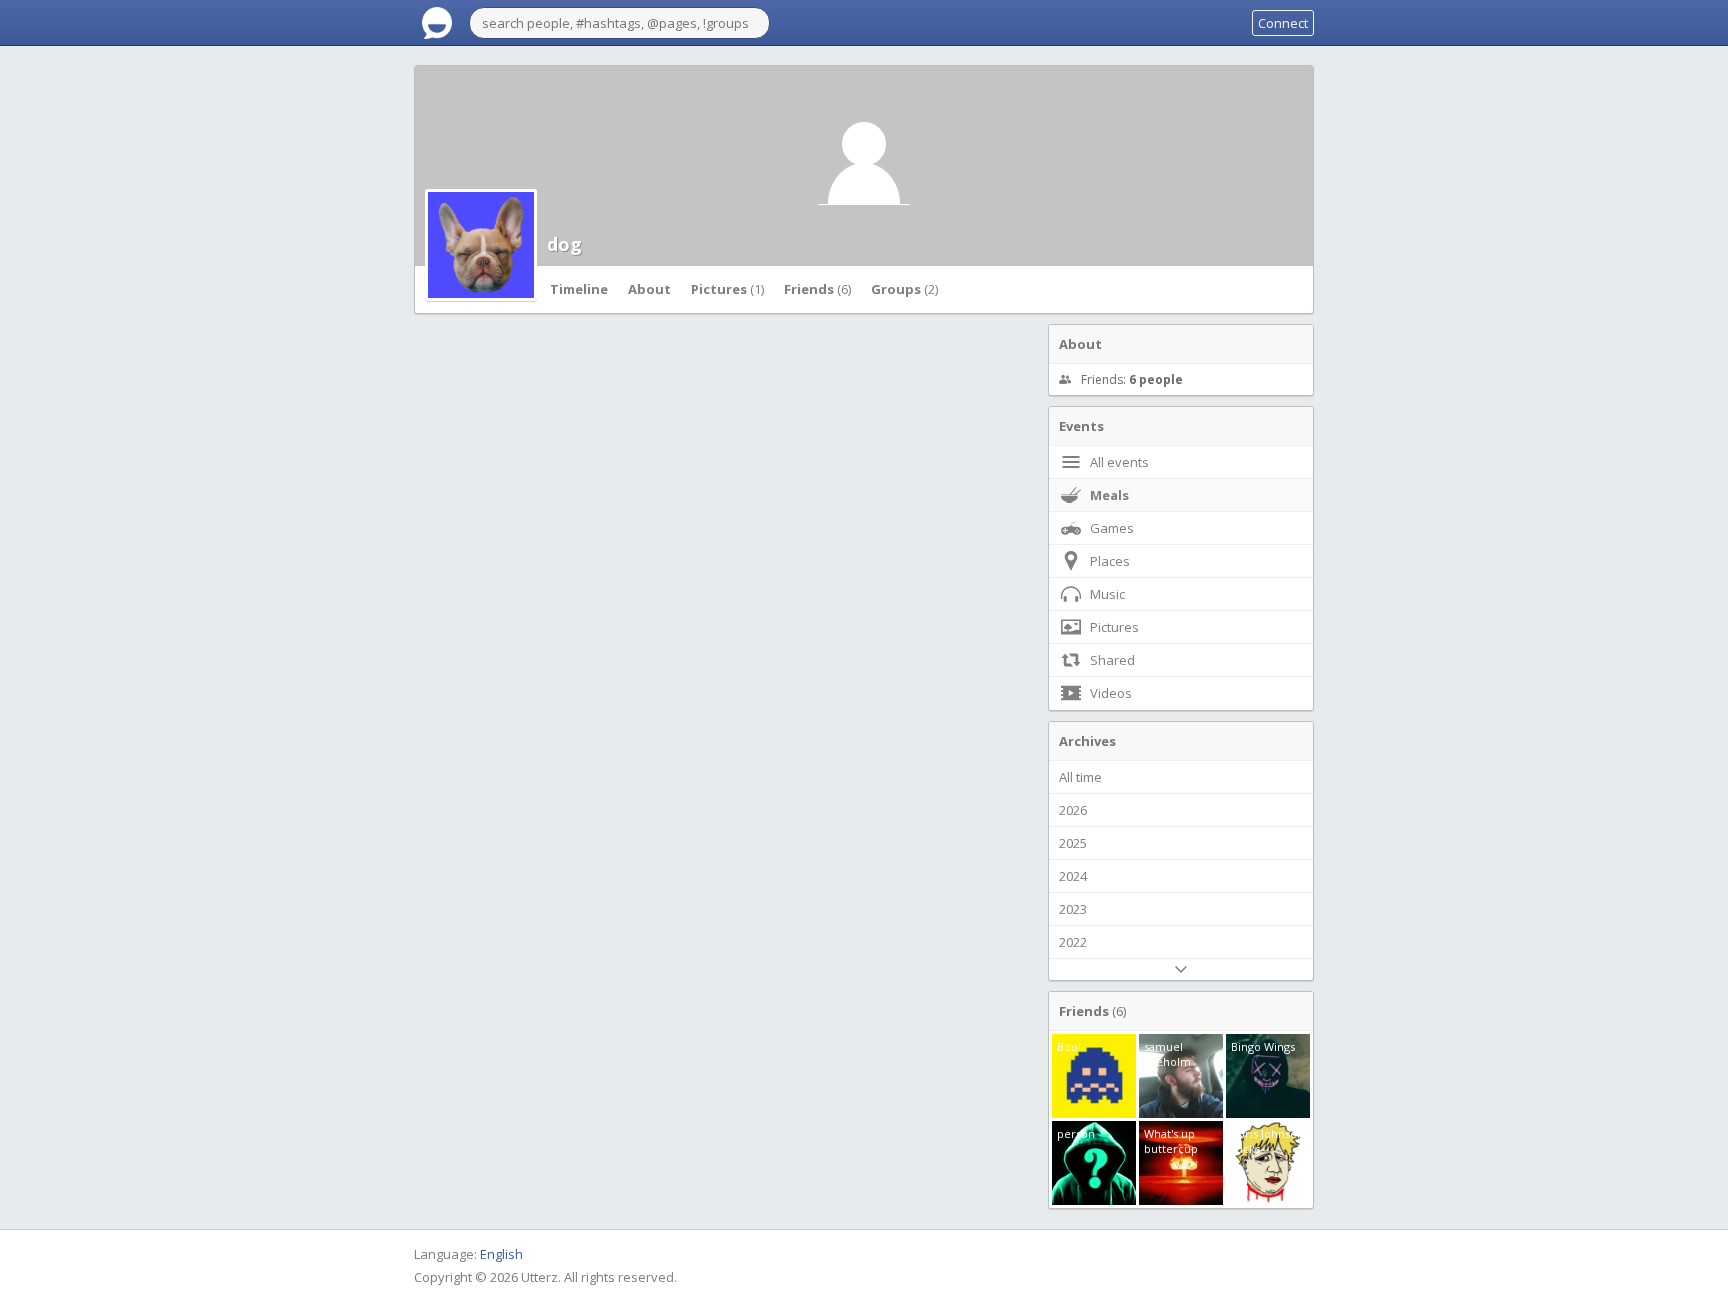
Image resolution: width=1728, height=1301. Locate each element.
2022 (1073, 942)
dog (564, 244)
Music (1107, 594)
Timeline (579, 289)
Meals (1109, 495)
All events (1119, 462)
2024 (1073, 876)
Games (1112, 528)
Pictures (727, 289)
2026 (1073, 810)
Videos (1111, 693)
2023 (1073, 909)
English (501, 1254)
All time (1080, 777)
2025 (1073, 843)
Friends (817, 289)
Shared (1112, 660)
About (649, 289)
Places (1110, 561)
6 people (1156, 379)
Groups (904, 289)
